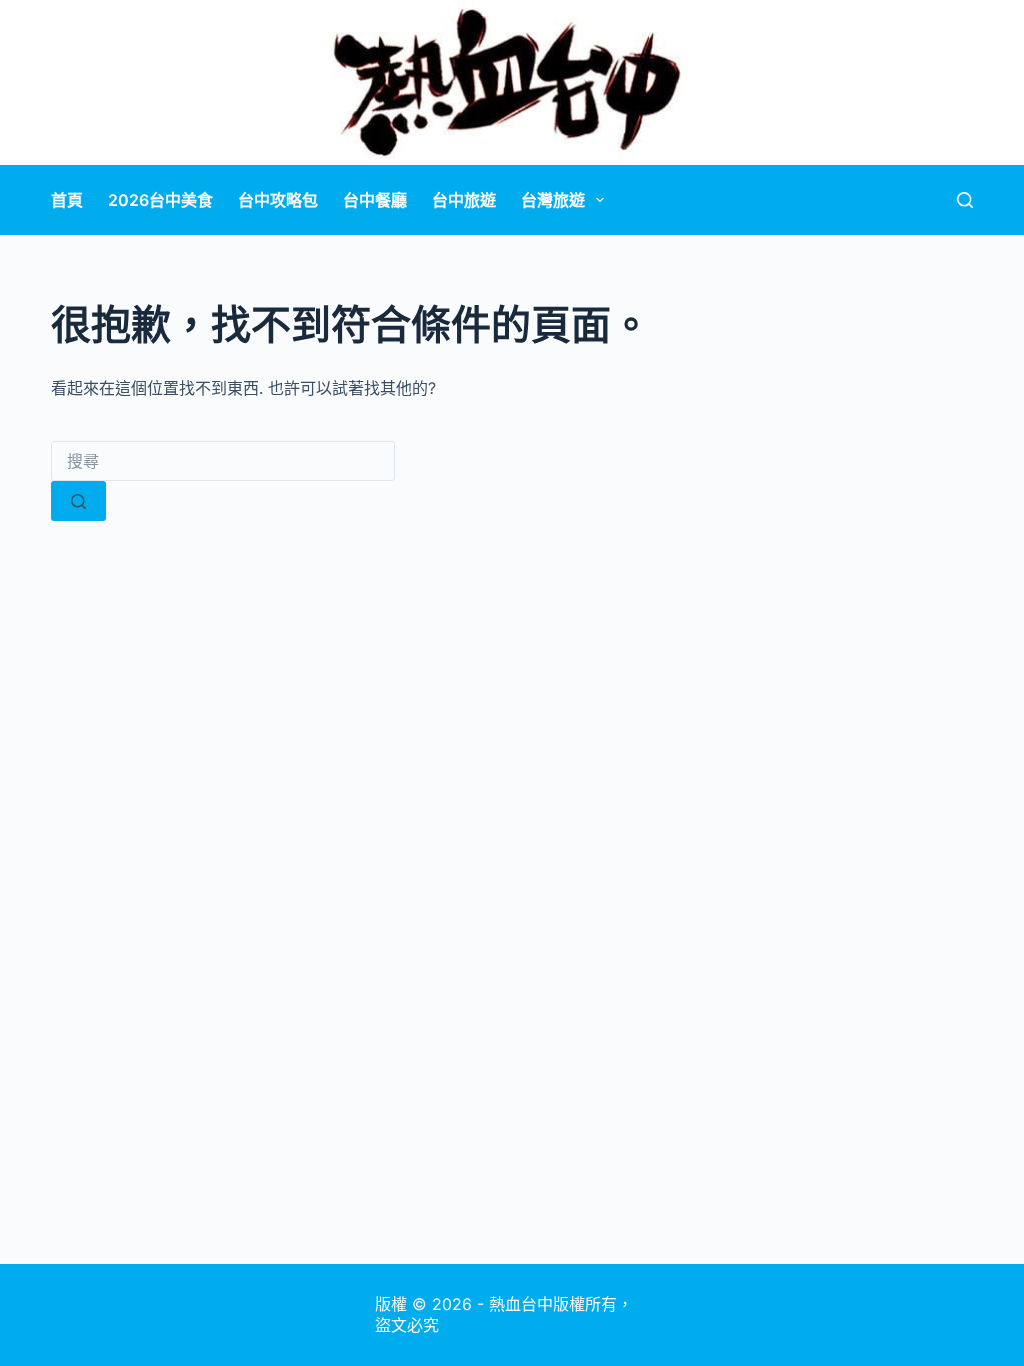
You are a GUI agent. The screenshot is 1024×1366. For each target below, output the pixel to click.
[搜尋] (965, 200)
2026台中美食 (160, 200)
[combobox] (223, 461)
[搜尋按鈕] (78, 501)
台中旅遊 (464, 200)
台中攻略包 (278, 200)
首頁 (67, 200)
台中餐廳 (375, 200)
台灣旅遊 (553, 200)
